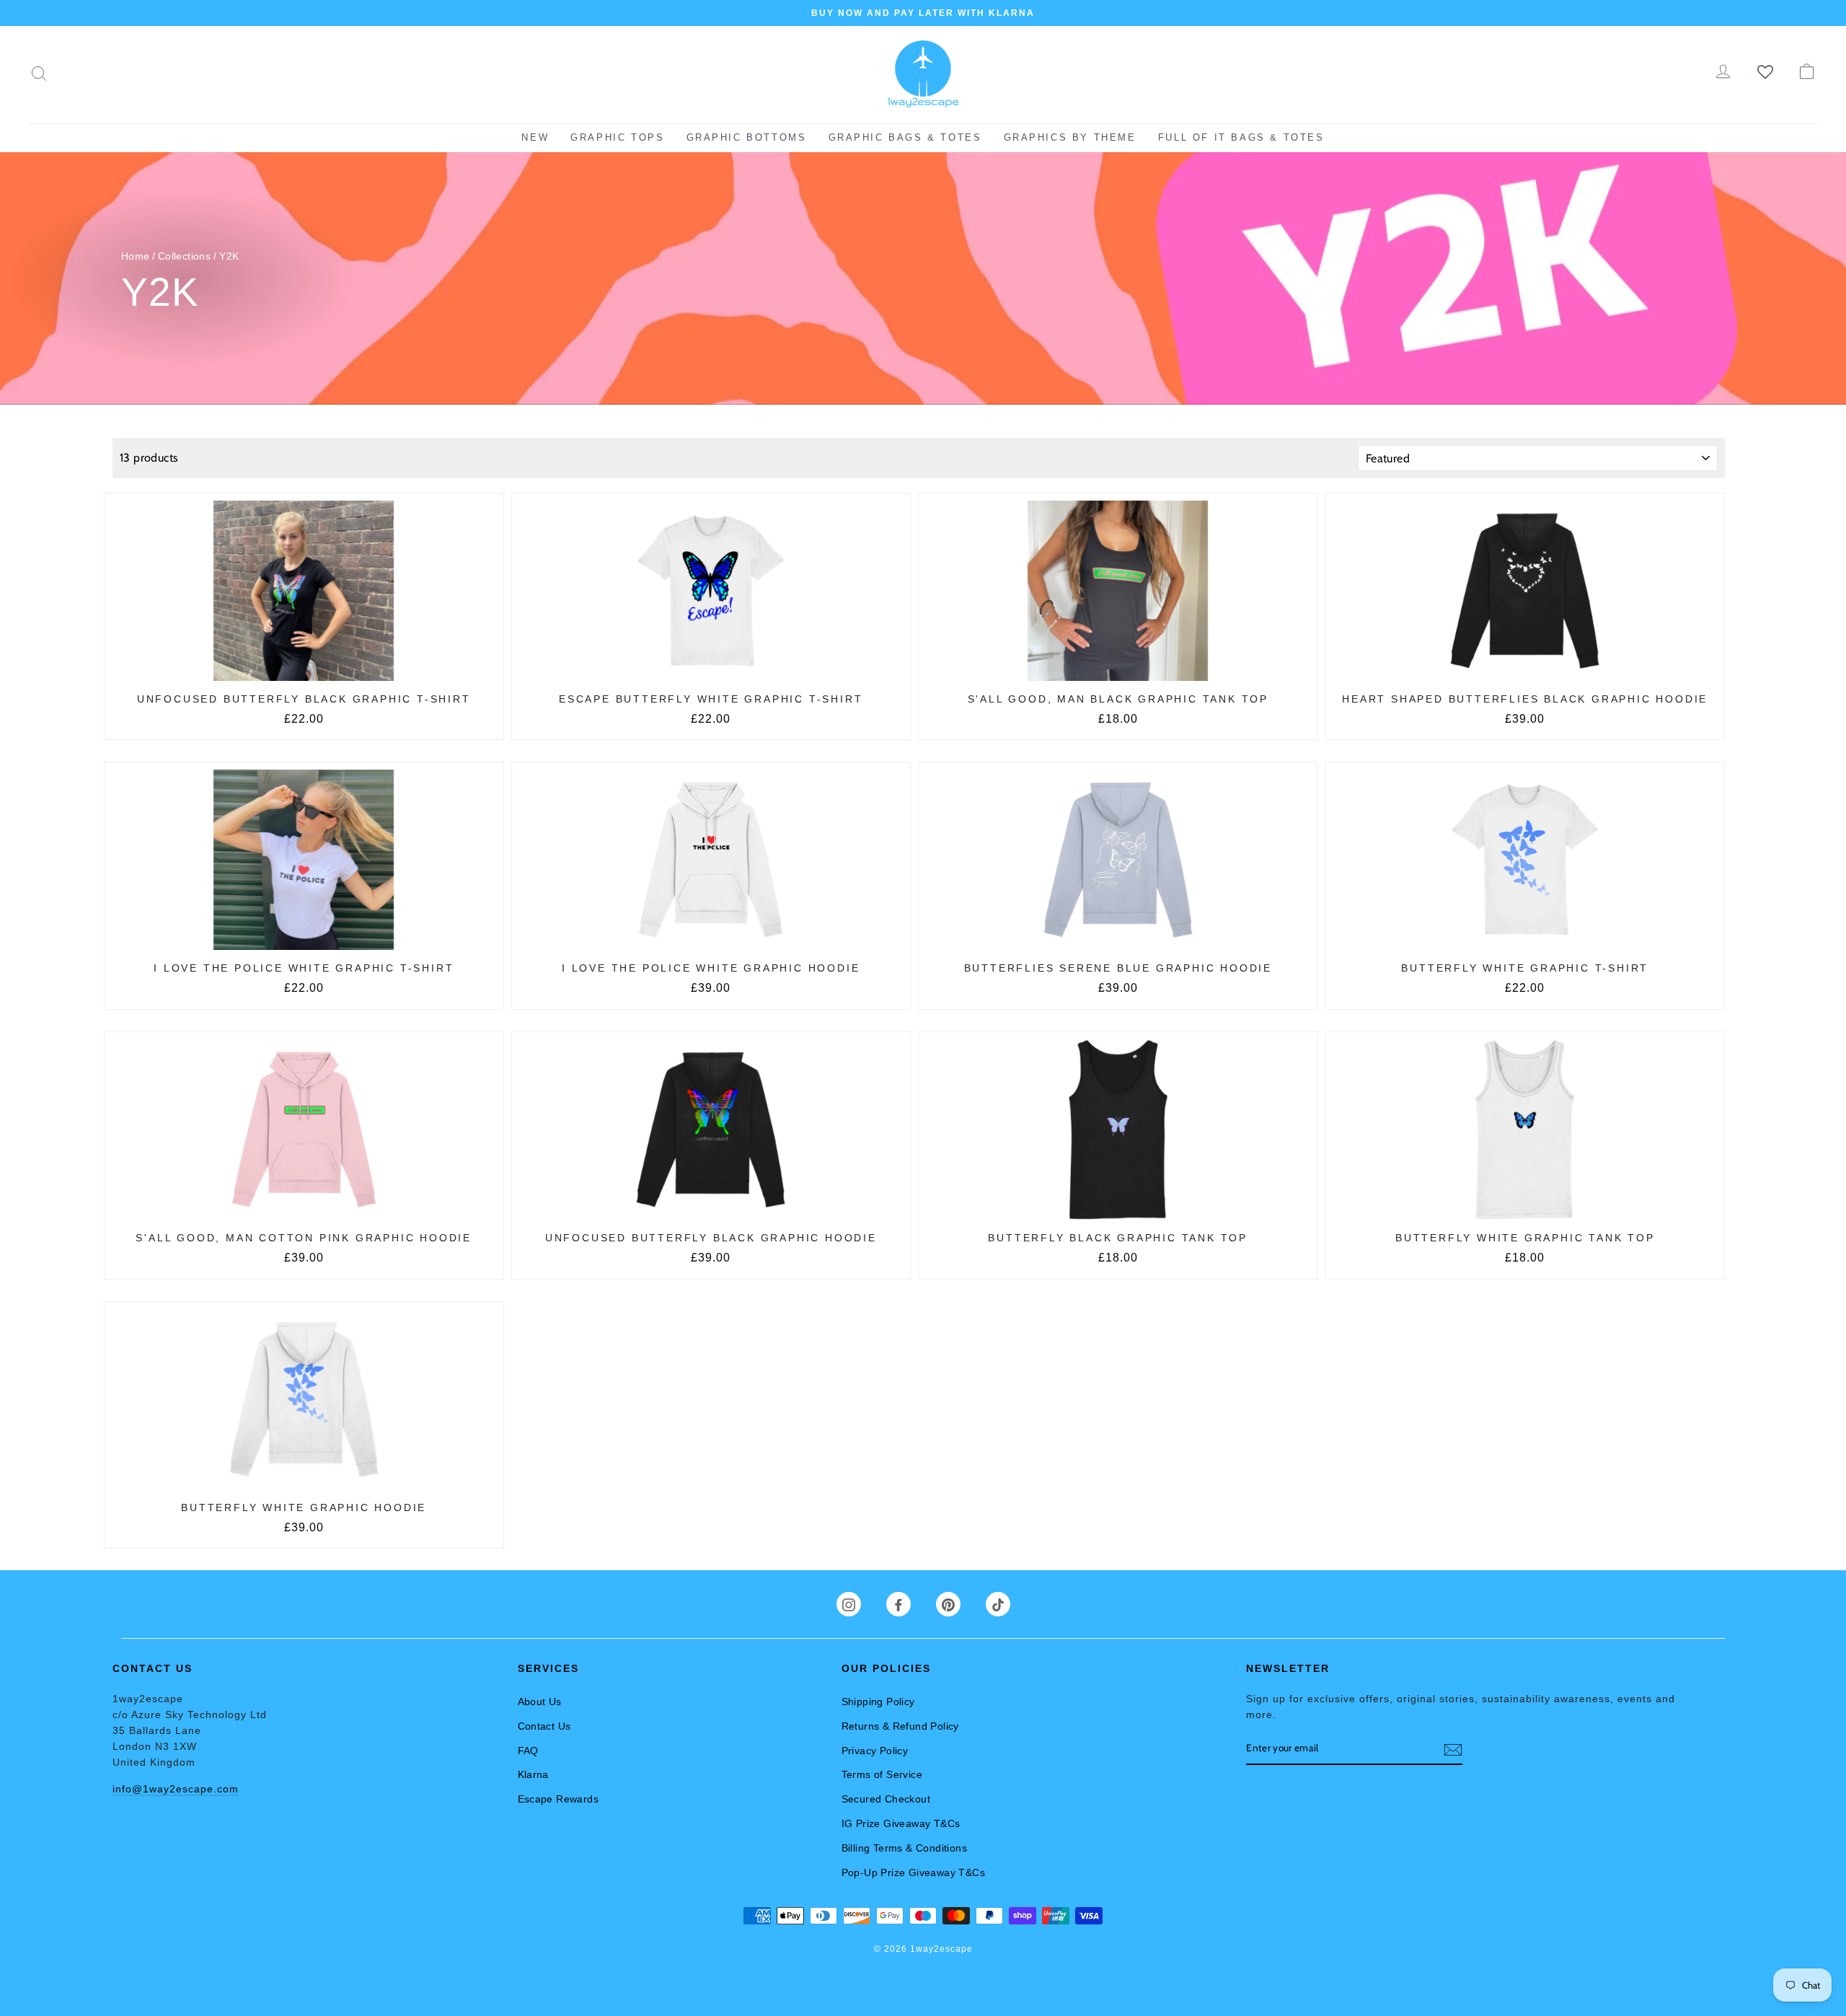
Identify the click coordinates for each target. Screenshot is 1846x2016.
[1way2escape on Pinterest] (948, 1604)
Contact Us (544, 1726)
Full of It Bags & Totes (1241, 137)
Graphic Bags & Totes (905, 137)
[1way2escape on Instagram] (849, 1604)
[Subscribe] (1453, 1749)
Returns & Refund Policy (900, 1726)
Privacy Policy (875, 1751)
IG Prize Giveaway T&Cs (901, 1823)
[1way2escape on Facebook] (898, 1604)
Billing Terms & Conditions (904, 1848)
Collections (184, 256)
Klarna (533, 1774)
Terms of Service (882, 1774)
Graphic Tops (617, 137)
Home (136, 256)
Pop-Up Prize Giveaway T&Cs (913, 1872)
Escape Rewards (558, 1799)
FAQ (528, 1751)
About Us (540, 1702)
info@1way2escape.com (176, 1789)
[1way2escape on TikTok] (998, 1604)
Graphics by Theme (1070, 137)
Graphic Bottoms (747, 137)
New (535, 137)
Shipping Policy (878, 1702)
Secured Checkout (886, 1799)
